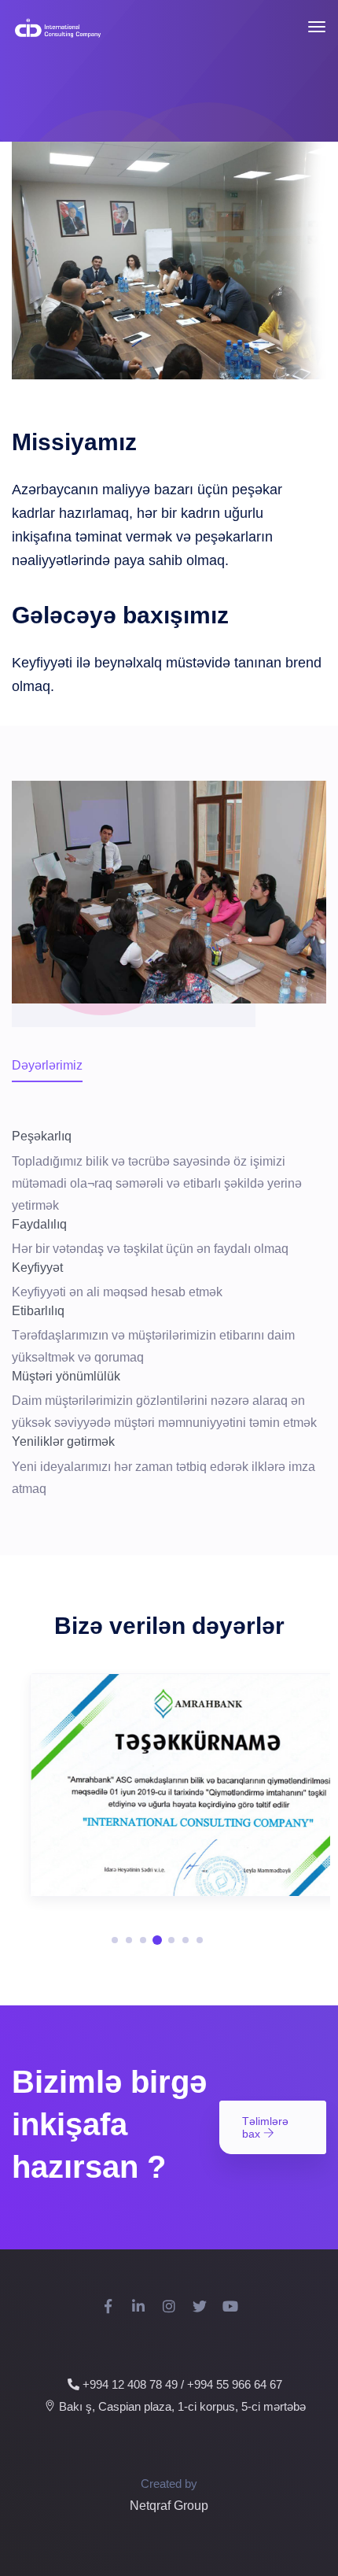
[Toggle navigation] (317, 27)
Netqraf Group (169, 2506)
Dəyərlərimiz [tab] (47, 1065)
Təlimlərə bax (265, 2127)
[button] (115, 1940)
